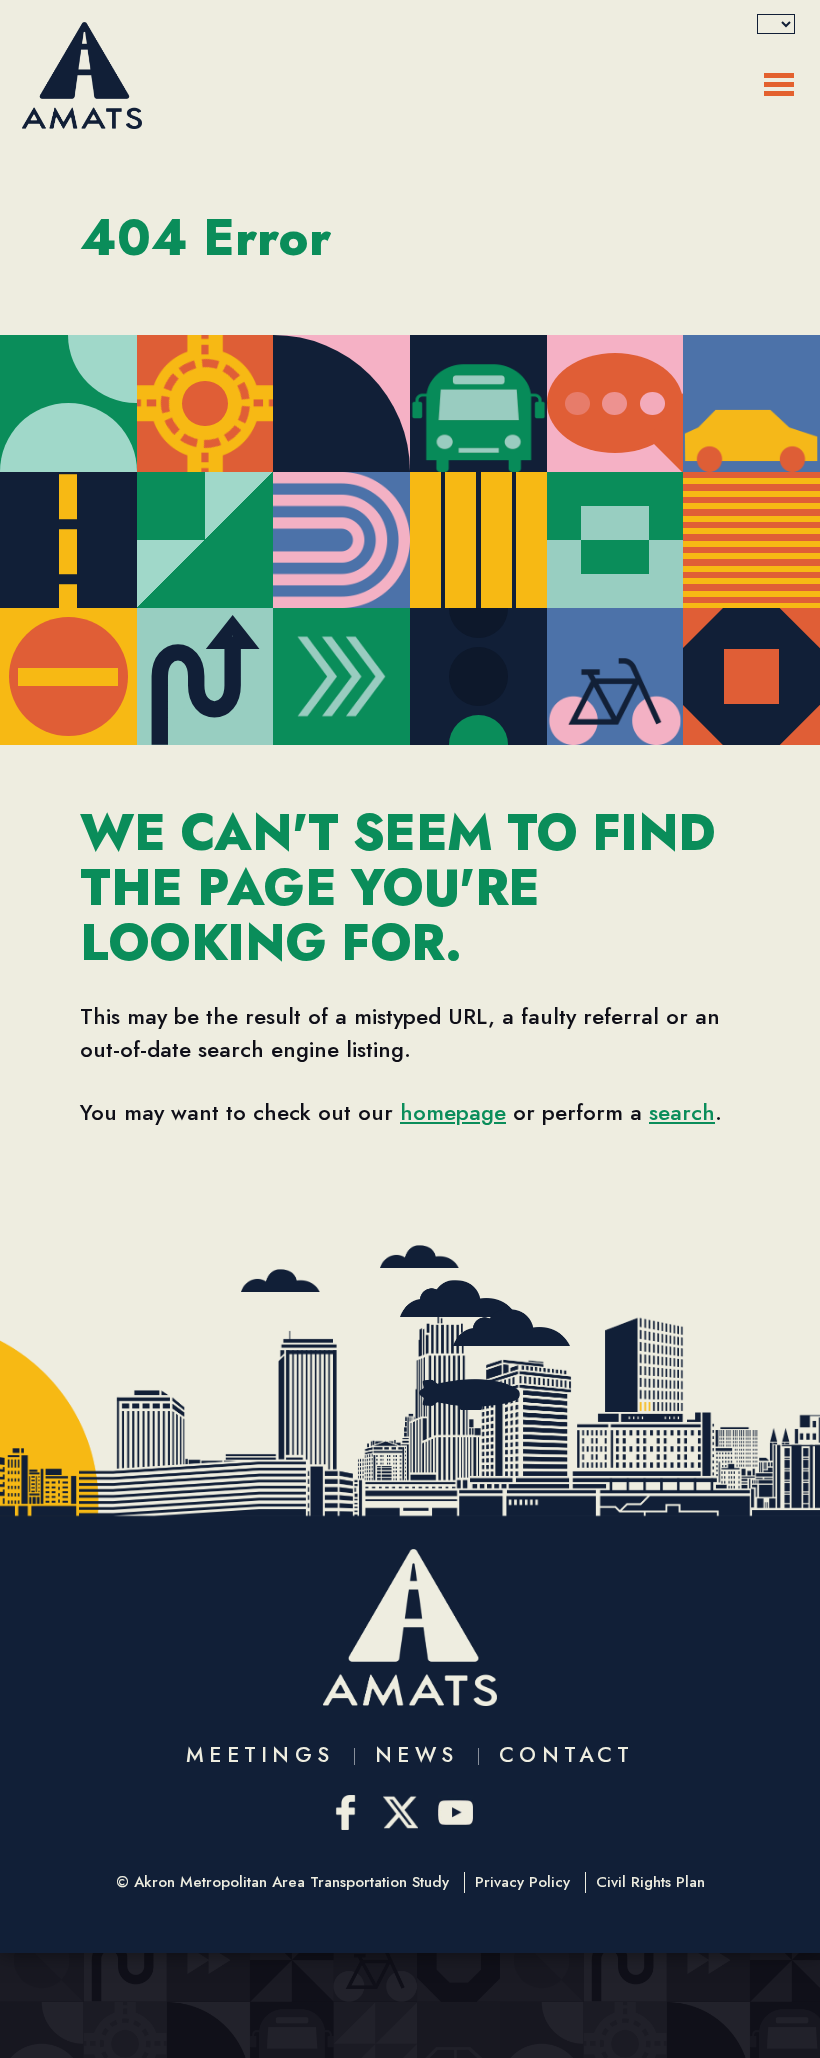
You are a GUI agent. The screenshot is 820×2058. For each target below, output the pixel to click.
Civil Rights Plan (650, 1882)
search (682, 1112)
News (416, 1755)
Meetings (260, 1755)
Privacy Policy (522, 1882)
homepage (453, 1112)
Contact (566, 1755)
